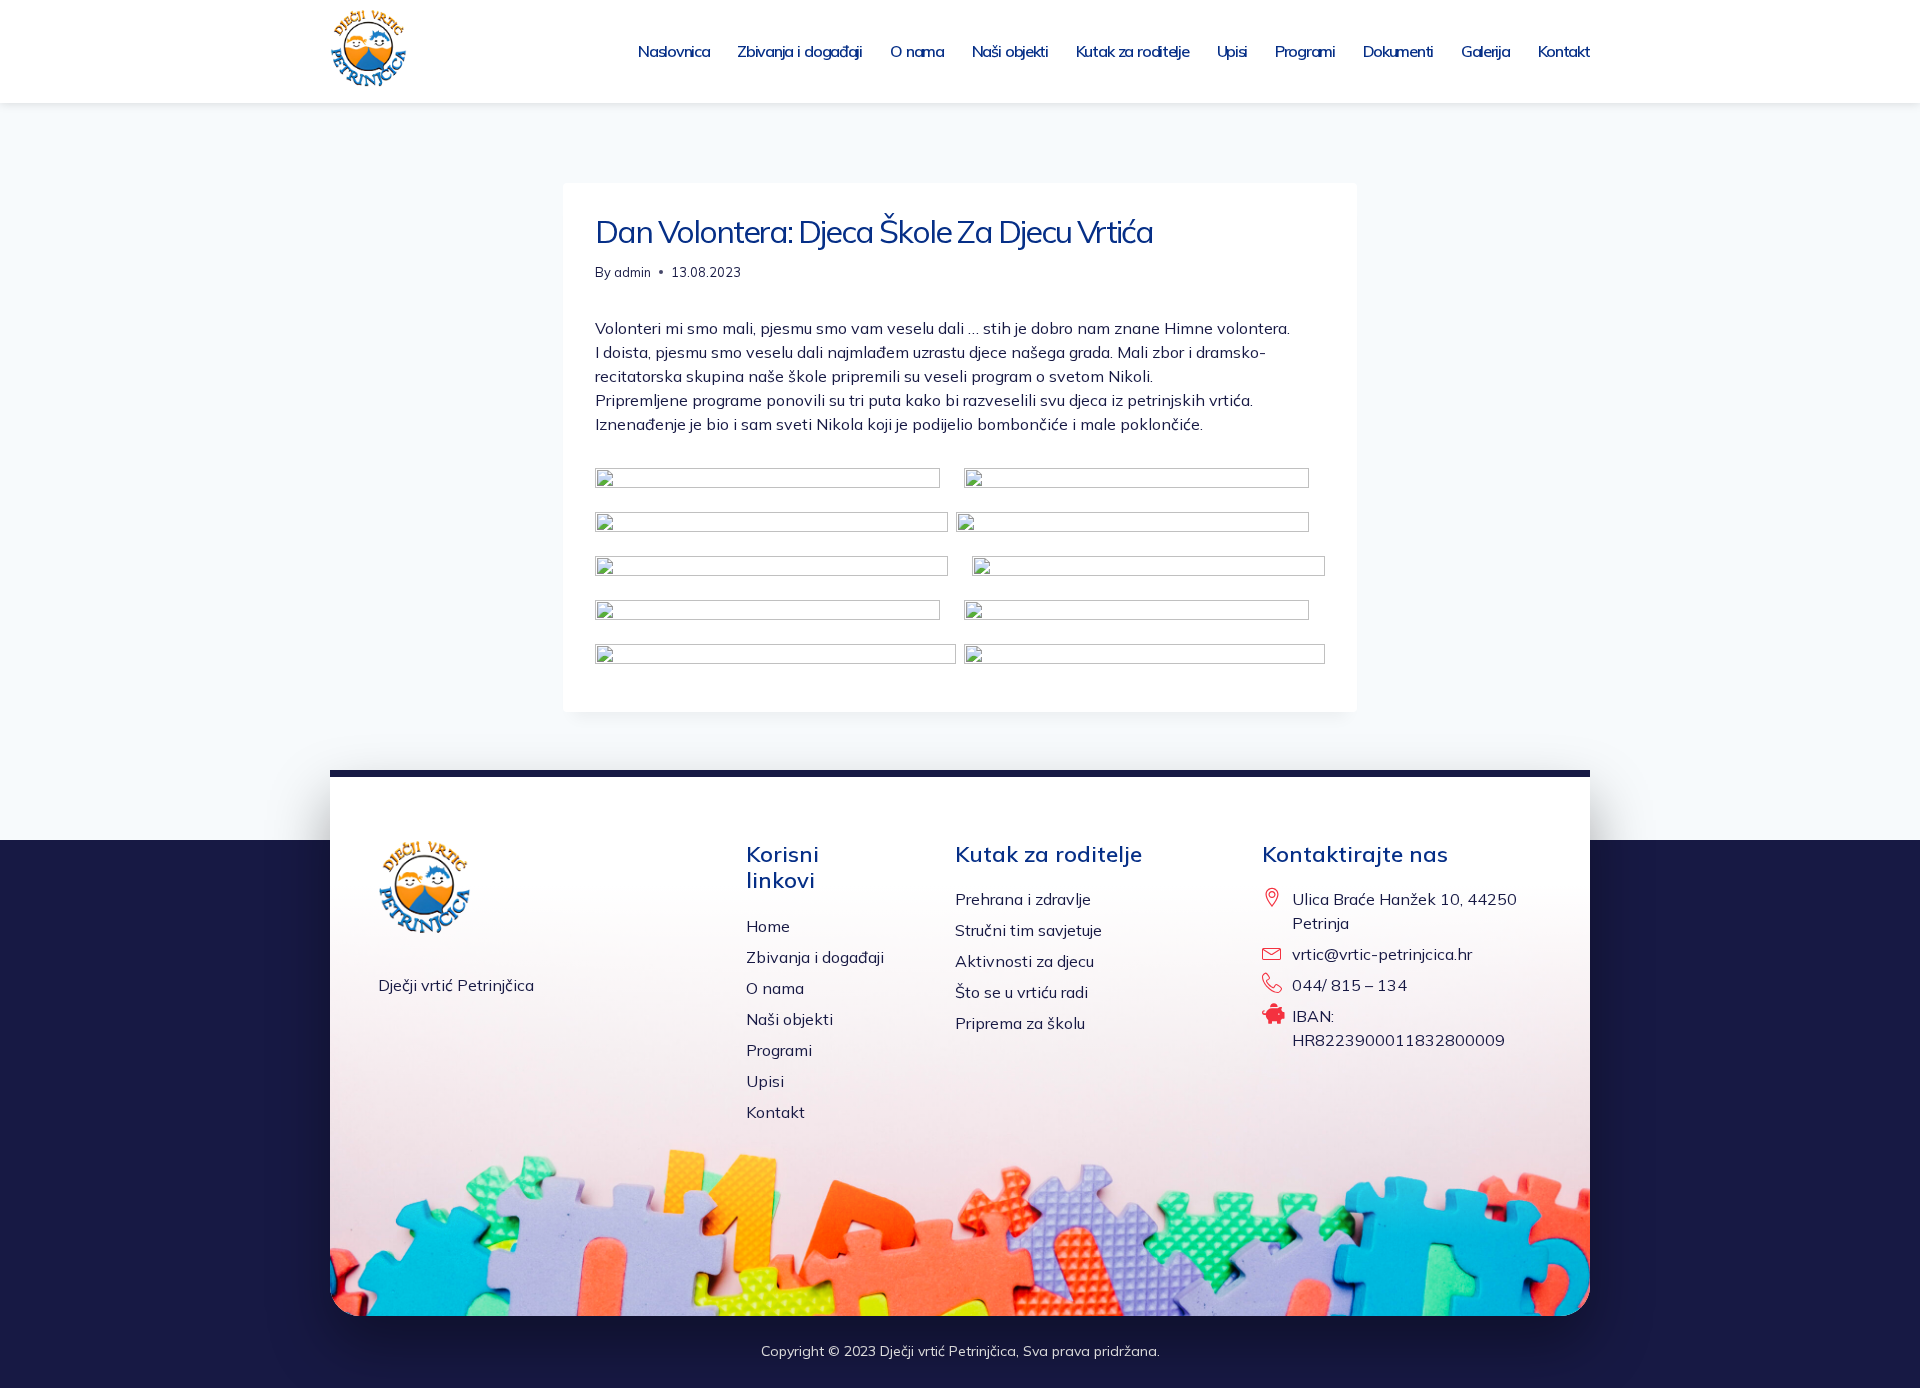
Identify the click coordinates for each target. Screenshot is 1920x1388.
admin (632, 272)
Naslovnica (673, 51)
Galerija (1485, 51)
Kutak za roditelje (1132, 51)
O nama (917, 51)
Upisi (1232, 51)
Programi (1305, 51)
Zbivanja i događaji (799, 51)
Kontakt (1564, 51)
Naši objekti (1010, 51)
